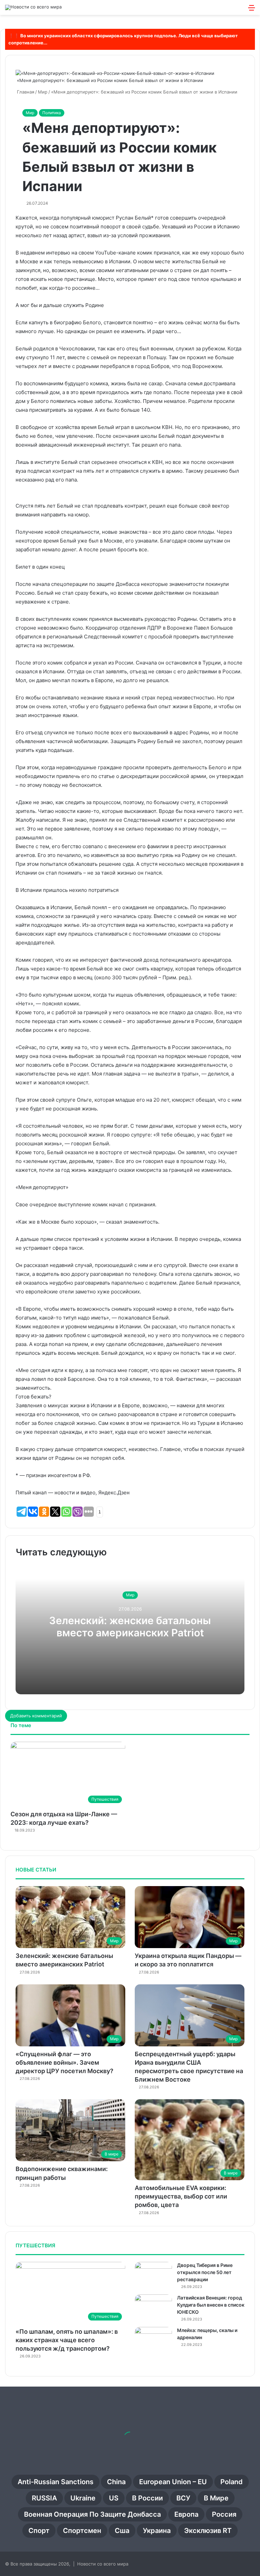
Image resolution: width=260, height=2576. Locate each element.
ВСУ (183, 2498)
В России (147, 2498)
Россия (224, 2514)
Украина (157, 2531)
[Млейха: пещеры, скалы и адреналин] (153, 2340)
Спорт (39, 2531)
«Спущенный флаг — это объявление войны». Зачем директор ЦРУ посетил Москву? (64, 2062)
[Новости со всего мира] (33, 7)
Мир (30, 113)
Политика (52, 113)
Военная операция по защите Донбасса (92, 2514)
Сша (122, 2531)
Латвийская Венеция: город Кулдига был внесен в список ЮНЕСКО (211, 2305)
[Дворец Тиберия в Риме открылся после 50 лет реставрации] (153, 2275)
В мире (216, 2498)
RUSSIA (44, 2498)
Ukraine (83, 2498)
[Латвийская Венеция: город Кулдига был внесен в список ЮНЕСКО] (153, 2307)
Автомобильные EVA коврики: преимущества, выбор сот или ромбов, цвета (181, 2196)
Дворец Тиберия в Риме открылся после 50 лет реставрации (205, 2272)
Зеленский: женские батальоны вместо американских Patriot (130, 1627)
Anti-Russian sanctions (56, 2482)
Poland (232, 2482)
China (116, 2482)
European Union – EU (173, 2482)
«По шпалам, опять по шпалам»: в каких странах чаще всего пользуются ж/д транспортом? (67, 2340)
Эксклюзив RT (208, 2531)
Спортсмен (82, 2531)
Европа (186, 2514)
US (114, 2498)
